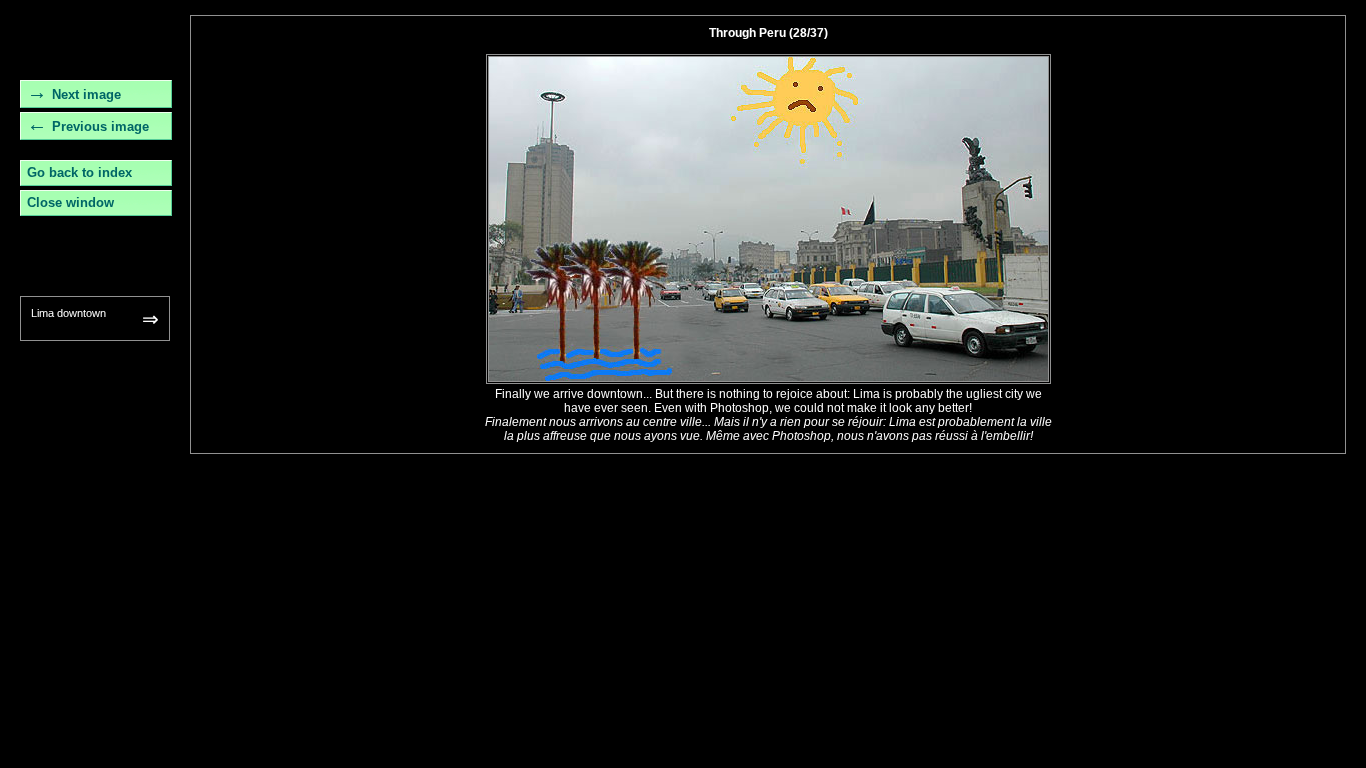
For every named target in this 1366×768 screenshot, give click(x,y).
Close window (70, 202)
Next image (86, 94)
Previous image (100, 126)
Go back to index (79, 172)
